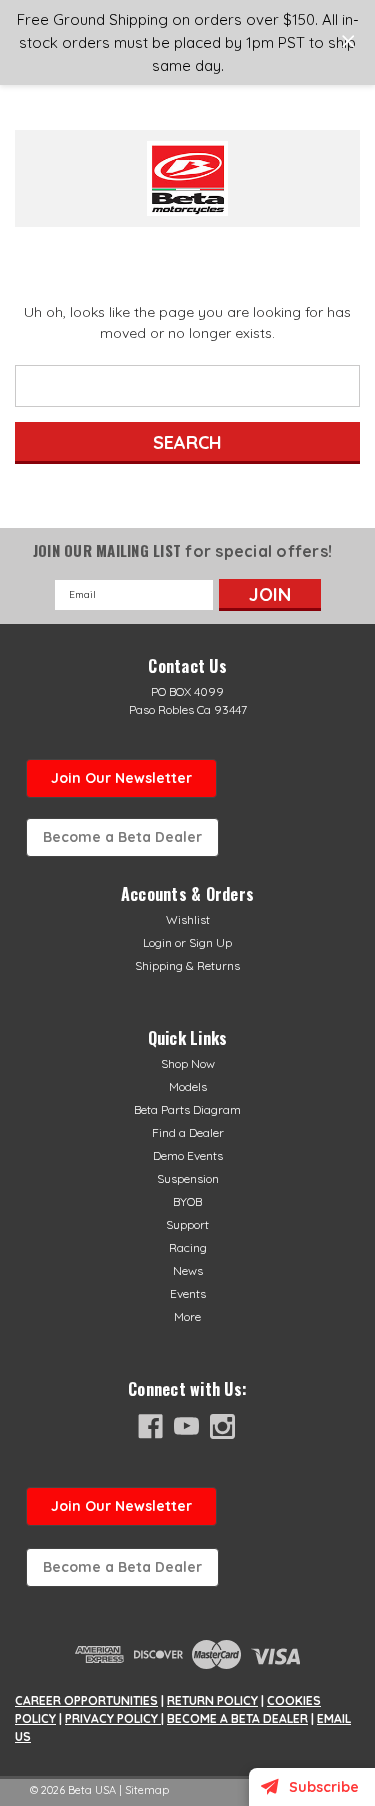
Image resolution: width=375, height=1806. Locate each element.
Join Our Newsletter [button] (121, 778)
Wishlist (188, 919)
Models (188, 1086)
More (187, 1316)
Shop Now (188, 1063)
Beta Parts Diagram (187, 1109)
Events (188, 1293)
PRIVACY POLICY (113, 1718)
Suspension (188, 1178)
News (188, 1270)
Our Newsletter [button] (121, 1506)
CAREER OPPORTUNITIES (86, 1700)
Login (157, 942)
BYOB (187, 1201)
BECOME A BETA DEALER (237, 1718)
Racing (188, 1247)
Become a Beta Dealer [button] (122, 837)
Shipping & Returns (187, 965)
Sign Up (210, 942)
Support (187, 1224)
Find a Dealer (188, 1132)
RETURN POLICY (212, 1700)
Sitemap (147, 1790)
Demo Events (188, 1155)
